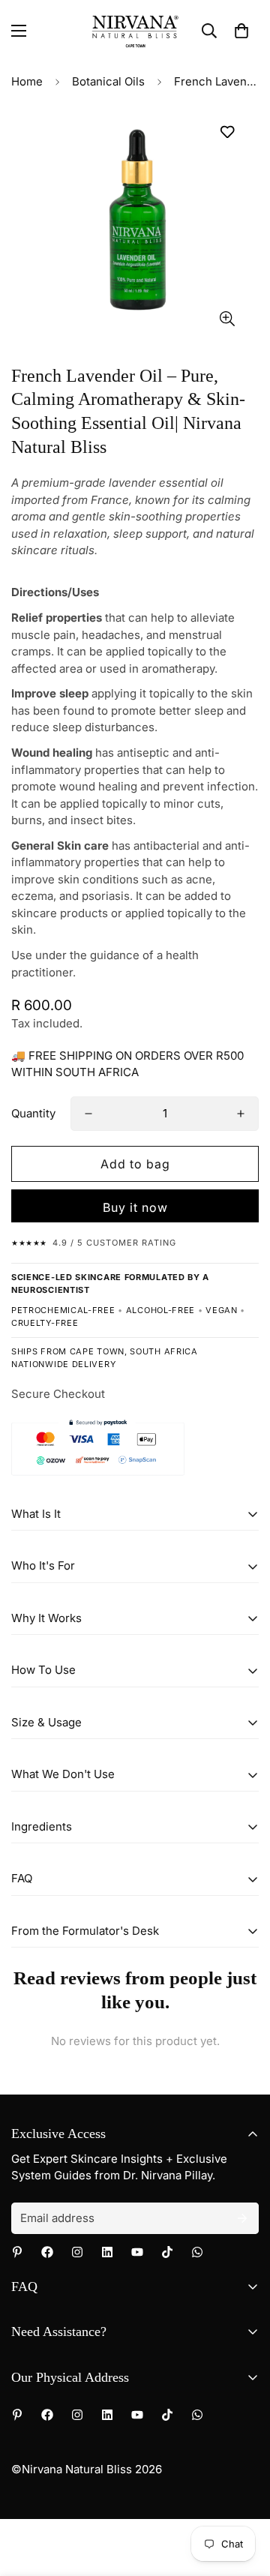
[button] (241, 31)
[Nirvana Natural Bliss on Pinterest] (17, 2252)
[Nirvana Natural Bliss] (135, 31)
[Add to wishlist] (227, 132)
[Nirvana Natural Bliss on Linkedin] (107, 2252)
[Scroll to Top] (243, 2497)
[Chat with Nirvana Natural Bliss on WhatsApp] (197, 2252)
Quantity (33, 1113)
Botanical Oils (108, 81)
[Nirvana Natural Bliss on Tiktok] (167, 2252)
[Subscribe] (242, 2218)
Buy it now (135, 1207)
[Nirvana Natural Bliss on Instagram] (77, 2252)
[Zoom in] (227, 318)
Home (27, 81)
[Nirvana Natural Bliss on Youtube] (137, 2252)
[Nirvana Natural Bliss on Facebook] (47, 2252)
